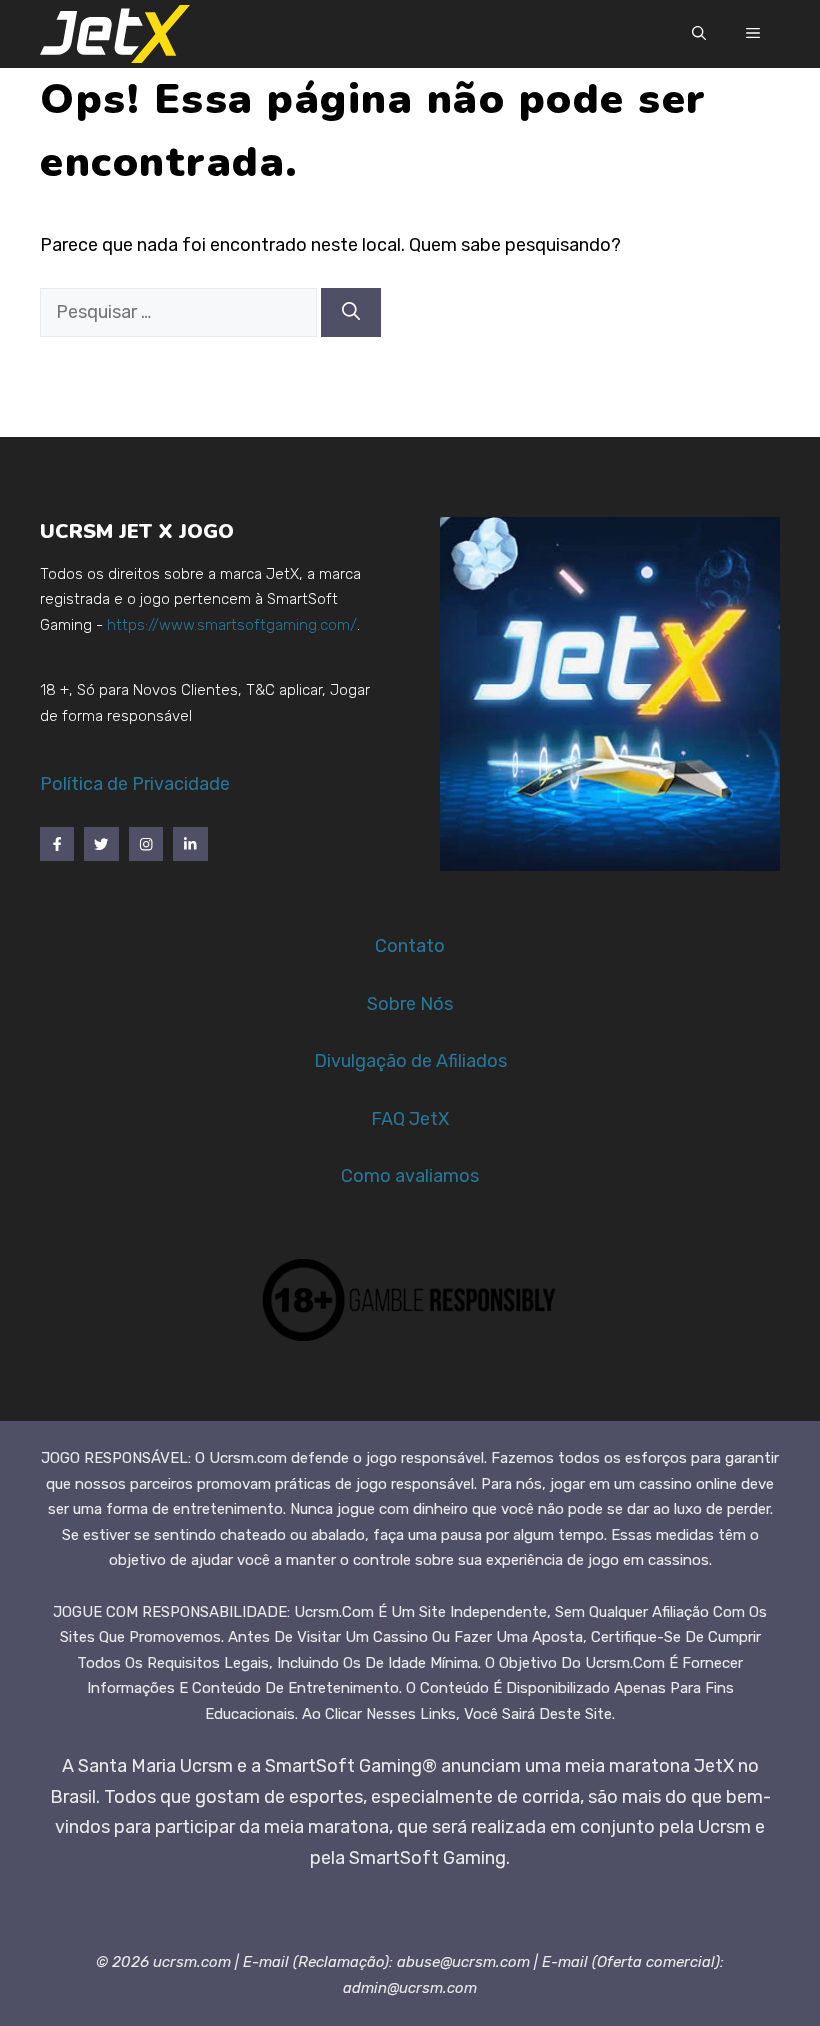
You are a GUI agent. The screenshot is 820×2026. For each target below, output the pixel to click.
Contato (410, 946)
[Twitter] (101, 844)
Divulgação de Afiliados (410, 1061)
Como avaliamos (410, 1176)
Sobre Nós (410, 1004)
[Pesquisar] (351, 312)
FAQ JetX (410, 1119)
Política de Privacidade (135, 784)
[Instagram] (146, 844)
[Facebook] (57, 844)
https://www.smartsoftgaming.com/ (232, 625)
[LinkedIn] (190, 844)
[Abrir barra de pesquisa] (699, 34)
